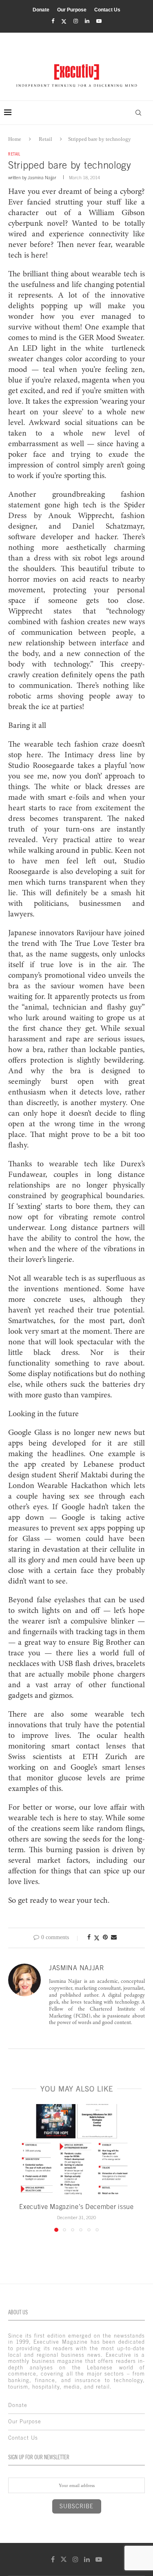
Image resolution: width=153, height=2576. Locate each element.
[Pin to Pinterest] (105, 1938)
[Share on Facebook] (89, 1938)
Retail (45, 139)
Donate (41, 10)
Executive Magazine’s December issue (76, 2207)
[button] (15, 2167)
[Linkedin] (87, 21)
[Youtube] (99, 21)
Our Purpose (72, 10)
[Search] (138, 113)
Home (15, 139)
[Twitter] (64, 21)
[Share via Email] (114, 1938)
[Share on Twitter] (97, 1938)
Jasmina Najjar (42, 178)
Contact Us (107, 10)
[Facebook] (53, 21)
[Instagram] (76, 21)
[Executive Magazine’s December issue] (76, 2150)
